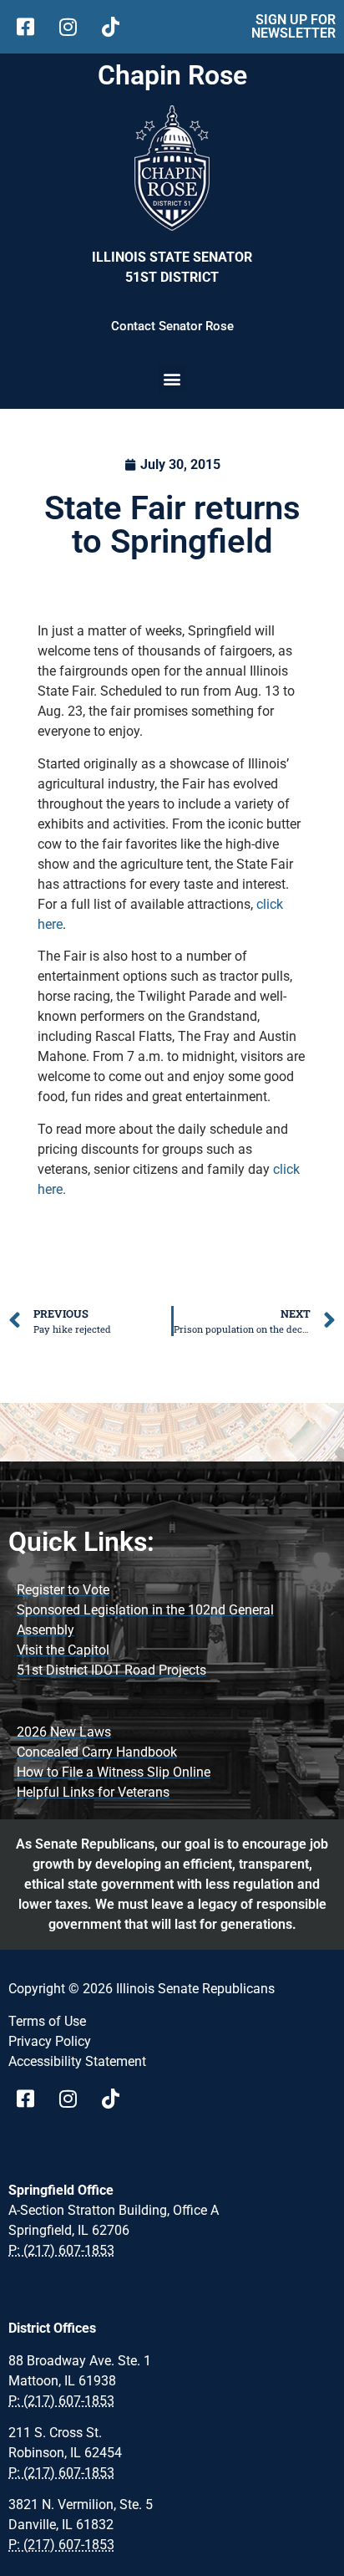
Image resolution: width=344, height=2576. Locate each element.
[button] (172, 378)
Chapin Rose (172, 75)
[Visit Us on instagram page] (74, 2099)
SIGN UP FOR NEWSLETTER (293, 26)
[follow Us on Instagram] (74, 27)
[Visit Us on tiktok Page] (116, 2099)
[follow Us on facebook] (31, 27)
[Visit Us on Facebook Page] (31, 2099)
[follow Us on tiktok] (116, 27)
